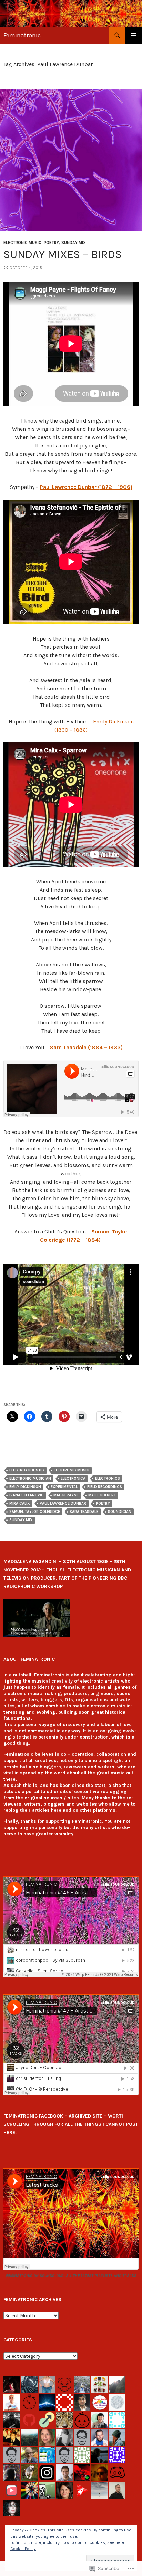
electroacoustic (27, 1470)
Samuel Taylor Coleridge (35, 1512)
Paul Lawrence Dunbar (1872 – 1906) (86, 487)
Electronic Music (22, 243)
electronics (108, 1479)
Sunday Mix (74, 243)
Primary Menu (134, 35)
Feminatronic (22, 35)
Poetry (51, 243)
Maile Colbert (102, 1495)
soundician (120, 1512)
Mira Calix (20, 1503)
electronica (73, 1479)
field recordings (105, 1487)
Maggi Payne (66, 1495)
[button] (37, 1618)
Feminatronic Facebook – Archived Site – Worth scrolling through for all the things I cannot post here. (71, 2124)
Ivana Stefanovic (27, 1495)
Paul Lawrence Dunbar (63, 1503)
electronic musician (30, 1479)
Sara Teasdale (84, 1512)
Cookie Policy (23, 2549)
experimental (64, 1487)
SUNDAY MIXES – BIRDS (63, 254)
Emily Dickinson (25, 1487)
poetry (103, 1503)
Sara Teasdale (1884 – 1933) (86, 1047)
